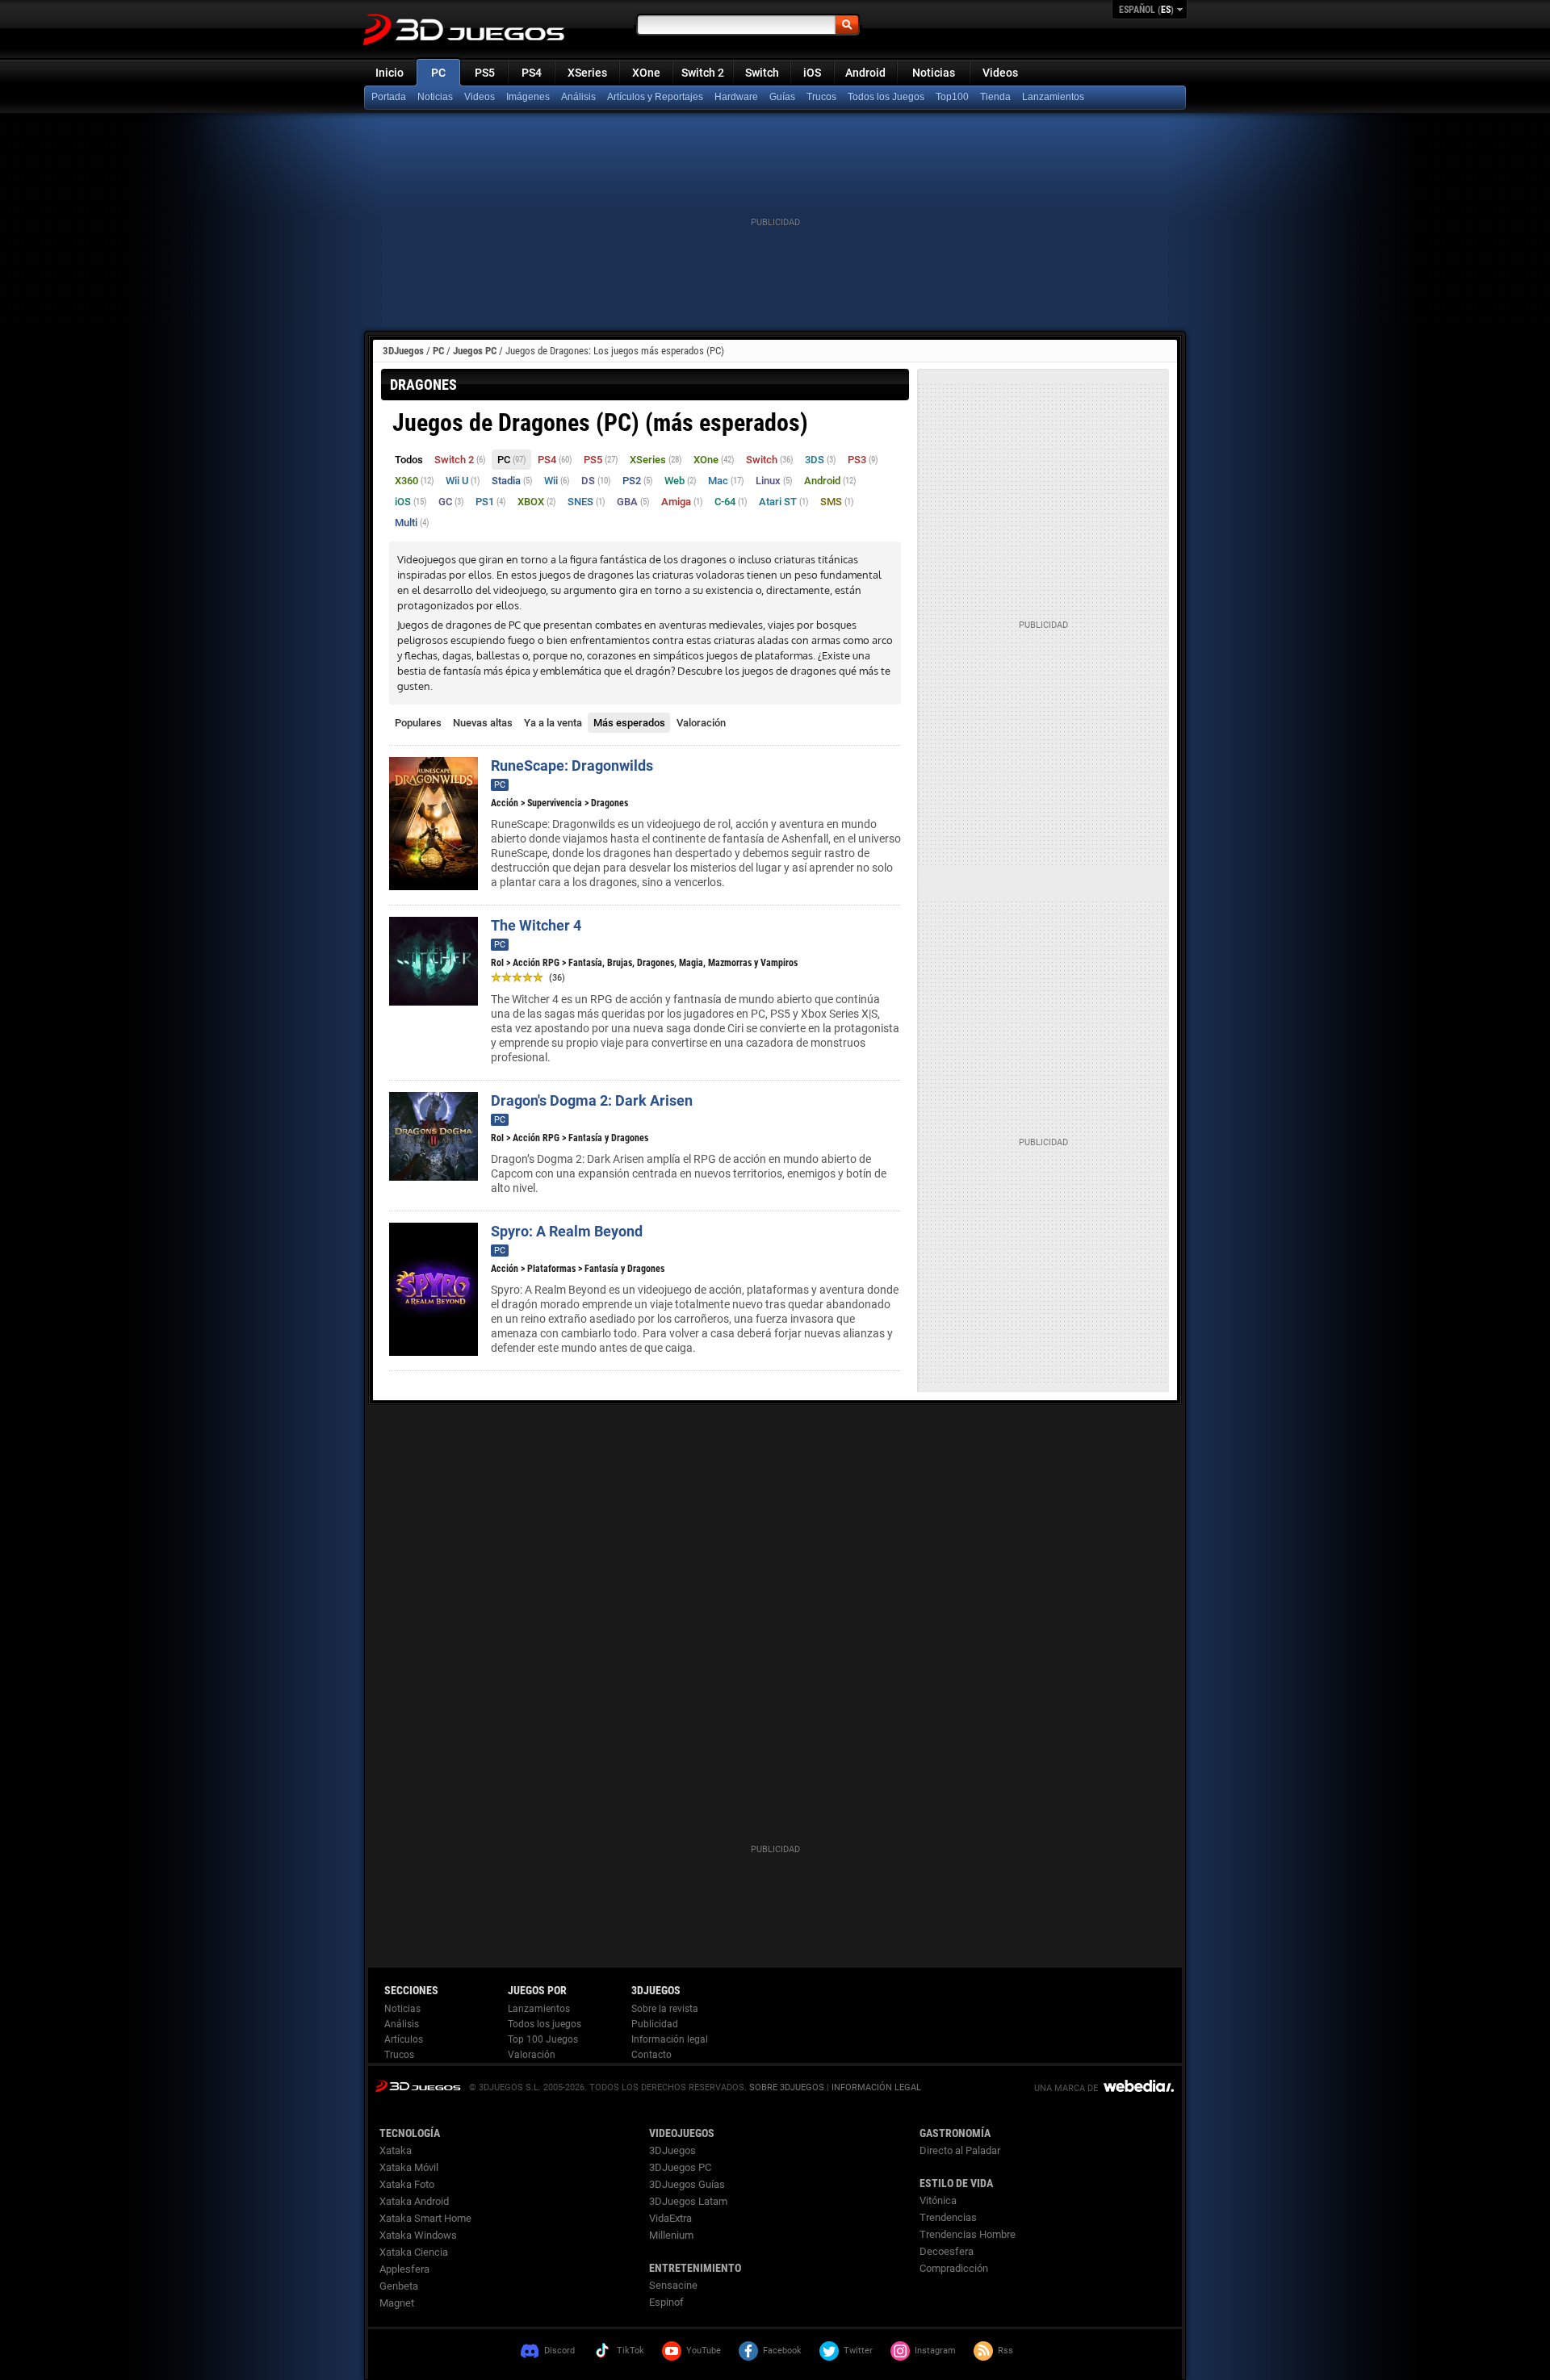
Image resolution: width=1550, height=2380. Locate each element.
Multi (412, 523)
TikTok (630, 2351)
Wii (557, 481)
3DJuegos (403, 351)
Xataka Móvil (409, 2167)
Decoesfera (947, 2251)
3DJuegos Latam (688, 2201)
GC (451, 502)
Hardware (736, 97)
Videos (1000, 73)
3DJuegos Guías (687, 2184)
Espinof (666, 2302)
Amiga (682, 502)
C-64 (731, 502)
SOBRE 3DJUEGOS (787, 2087)
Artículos (404, 2039)
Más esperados (629, 723)
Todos (409, 460)
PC (438, 73)
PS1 (491, 502)
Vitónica (938, 2200)
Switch (762, 73)
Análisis (578, 97)
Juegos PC (475, 351)
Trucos (821, 97)
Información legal (670, 2039)
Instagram (935, 2351)
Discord (559, 2351)
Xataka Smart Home (425, 2218)
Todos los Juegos (886, 97)
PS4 (532, 73)
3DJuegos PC (680, 2167)
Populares (418, 723)
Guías (782, 97)
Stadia (512, 481)
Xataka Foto (407, 2184)
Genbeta (399, 2286)
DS (596, 481)
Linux (774, 481)
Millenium (671, 2235)
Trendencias (948, 2217)
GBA (633, 502)
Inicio (390, 73)
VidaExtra (670, 2218)
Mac (726, 481)
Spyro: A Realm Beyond (567, 1231)
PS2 (638, 481)
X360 (415, 481)
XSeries (587, 73)
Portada (389, 97)
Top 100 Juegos (543, 2039)
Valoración (701, 723)
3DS (821, 460)
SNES (586, 502)
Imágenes (528, 97)
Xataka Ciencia (414, 2252)
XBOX (537, 502)
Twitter (858, 2351)
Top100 (952, 97)
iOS (812, 73)
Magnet (397, 2303)
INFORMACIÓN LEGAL (876, 2087)
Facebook (782, 2351)
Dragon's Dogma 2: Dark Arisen (592, 1100)
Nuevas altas (483, 723)
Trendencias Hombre (968, 2234)
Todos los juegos (545, 2024)
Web (681, 481)
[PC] (997, 98)
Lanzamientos (1053, 97)
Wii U (463, 481)
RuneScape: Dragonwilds (572, 765)
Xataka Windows (418, 2235)
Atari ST (784, 502)
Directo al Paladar (960, 2150)
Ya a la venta (553, 723)
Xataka (396, 2150)
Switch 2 (703, 73)
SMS (837, 502)
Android (865, 73)
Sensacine (673, 2285)
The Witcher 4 (536, 925)
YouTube (704, 2351)
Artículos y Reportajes (655, 97)
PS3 (863, 460)
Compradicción (954, 2268)
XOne (646, 73)
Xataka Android (414, 2201)
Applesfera (404, 2269)
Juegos (418, 2086)
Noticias (934, 73)
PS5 (485, 73)
